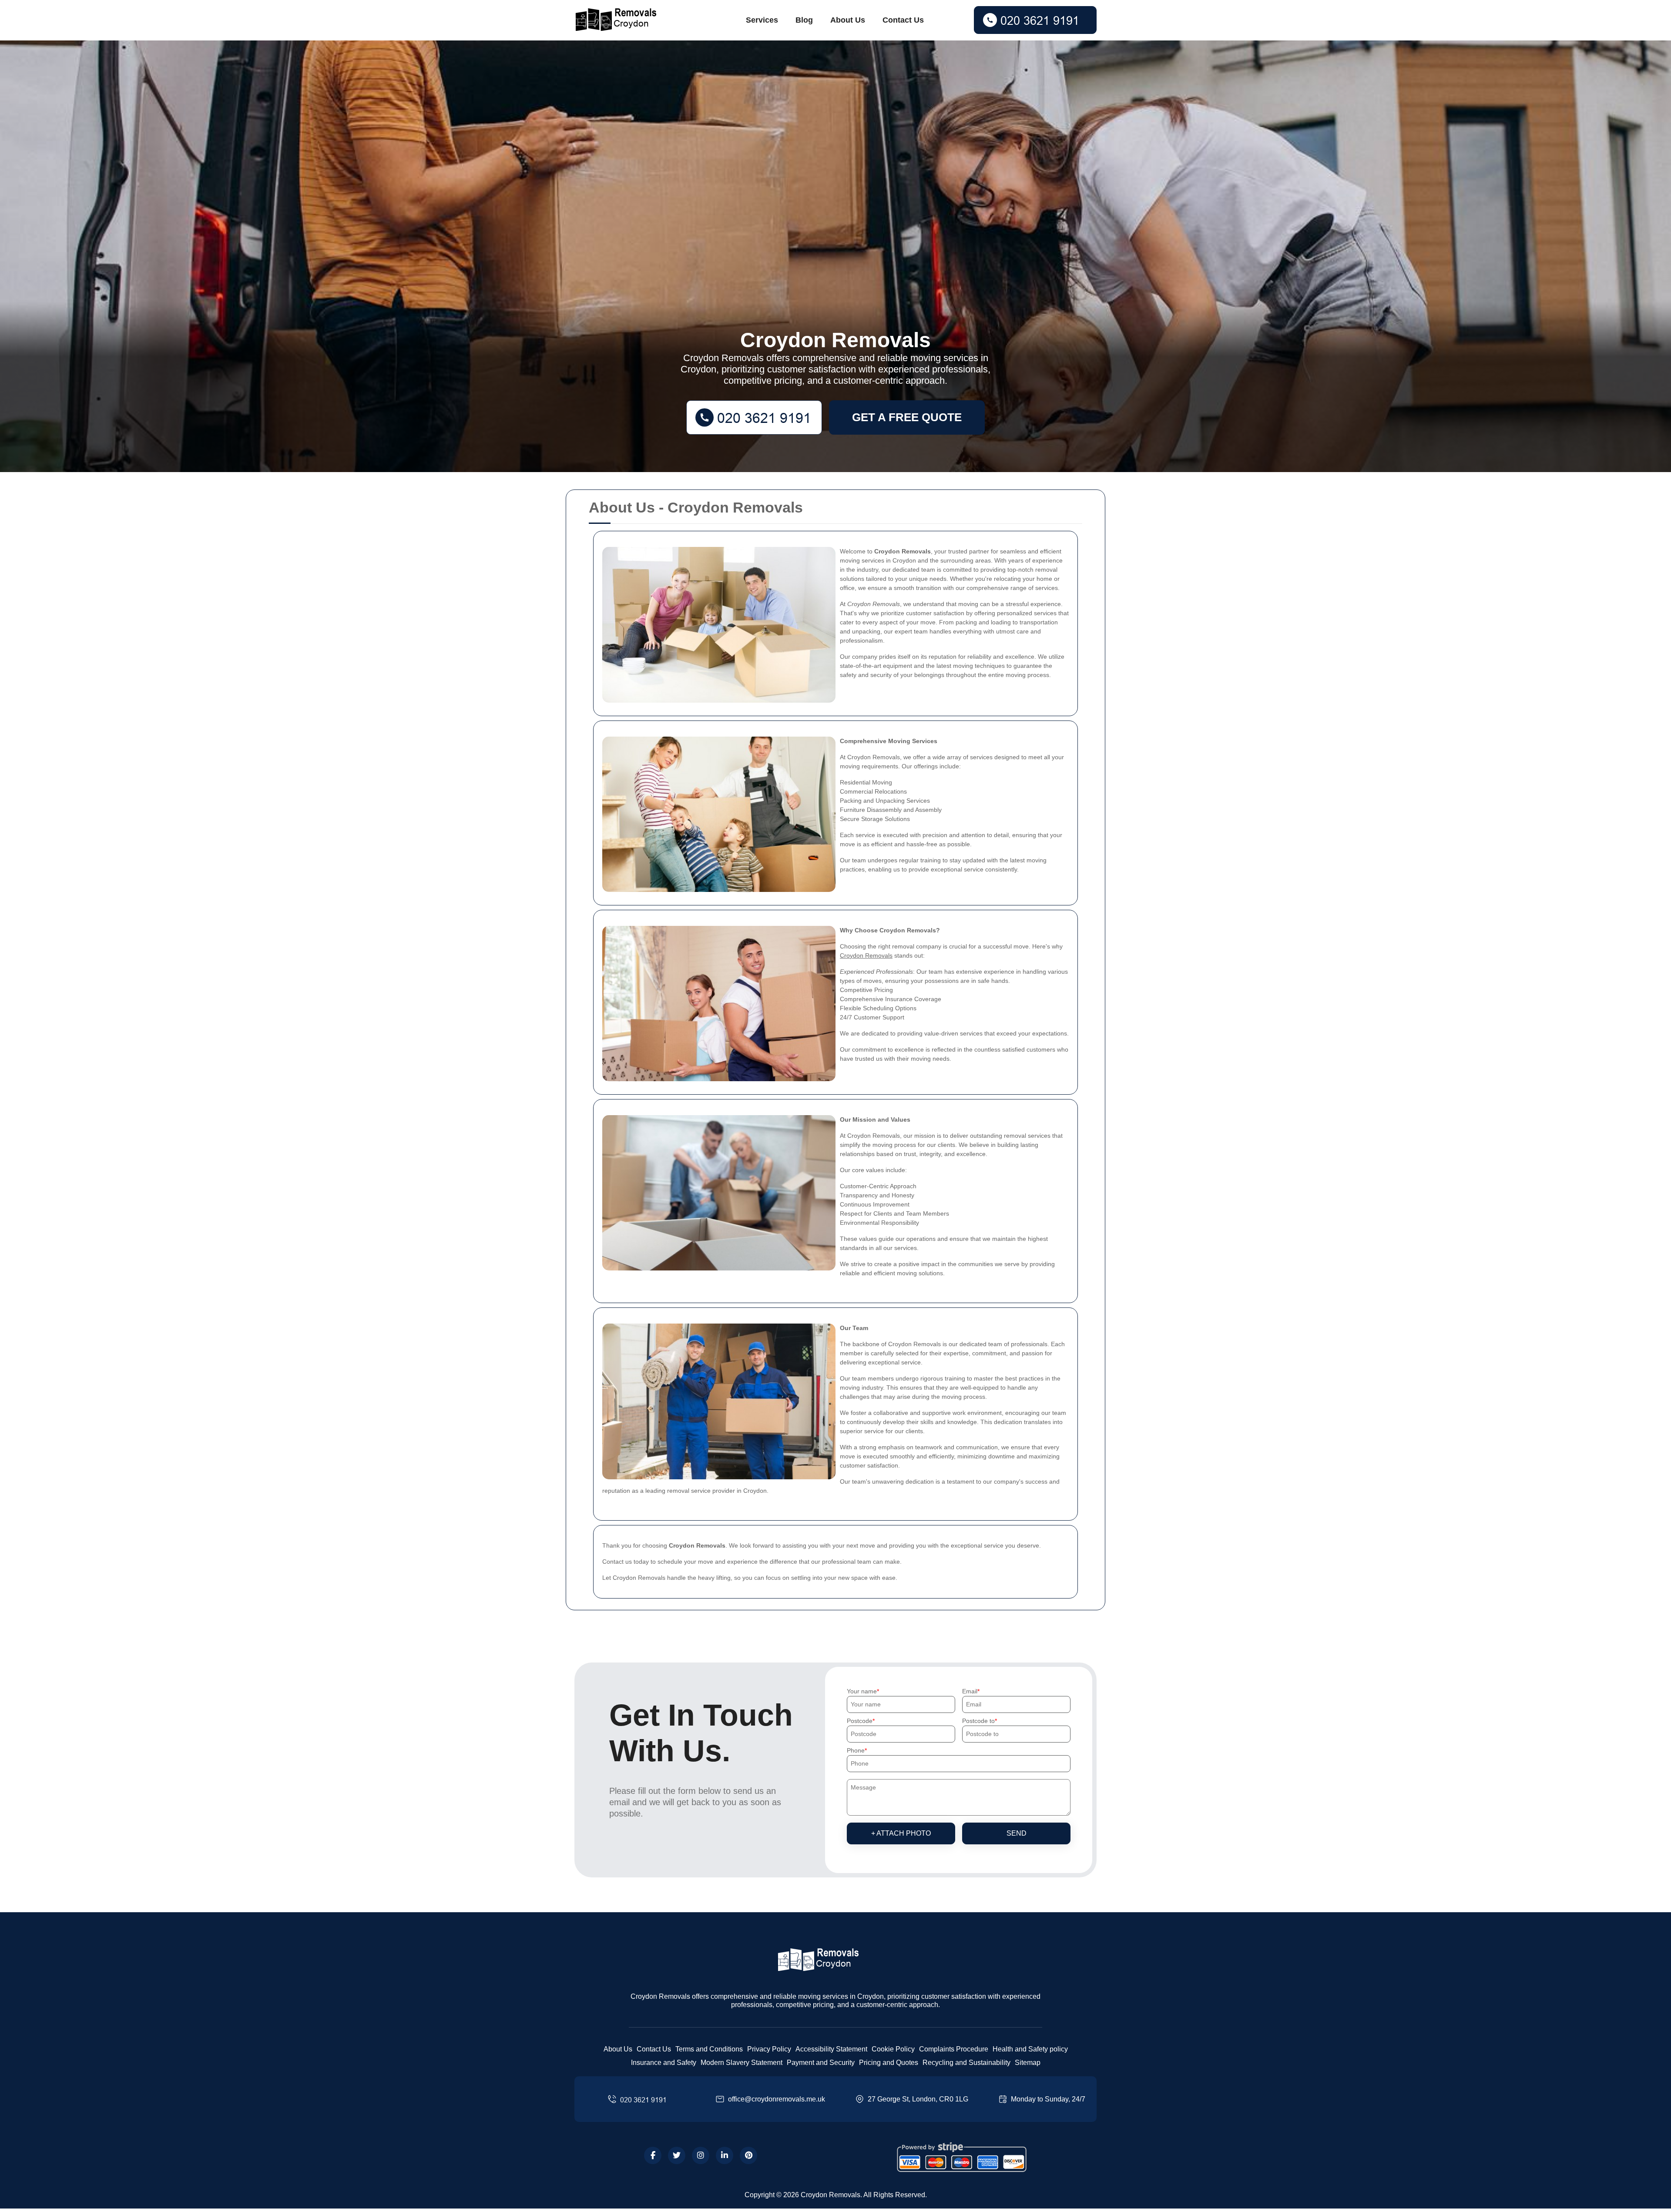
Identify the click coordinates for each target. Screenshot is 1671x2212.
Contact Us (903, 20)
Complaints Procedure (954, 2049)
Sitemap (1028, 2063)
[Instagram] (701, 2155)
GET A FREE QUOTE (907, 417)
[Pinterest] (748, 2155)
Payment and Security (821, 2063)
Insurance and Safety (664, 2063)
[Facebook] (653, 2155)
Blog (804, 20)
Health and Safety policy (1030, 2049)
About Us (848, 20)
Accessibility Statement (831, 2049)
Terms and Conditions (709, 2049)
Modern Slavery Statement (742, 2063)
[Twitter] (677, 2155)
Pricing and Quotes (889, 2063)
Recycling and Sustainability (966, 2063)
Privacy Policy (769, 2049)
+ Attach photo (901, 1833)
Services (762, 20)
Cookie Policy (893, 2049)
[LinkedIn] (725, 2155)
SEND (1017, 1833)
